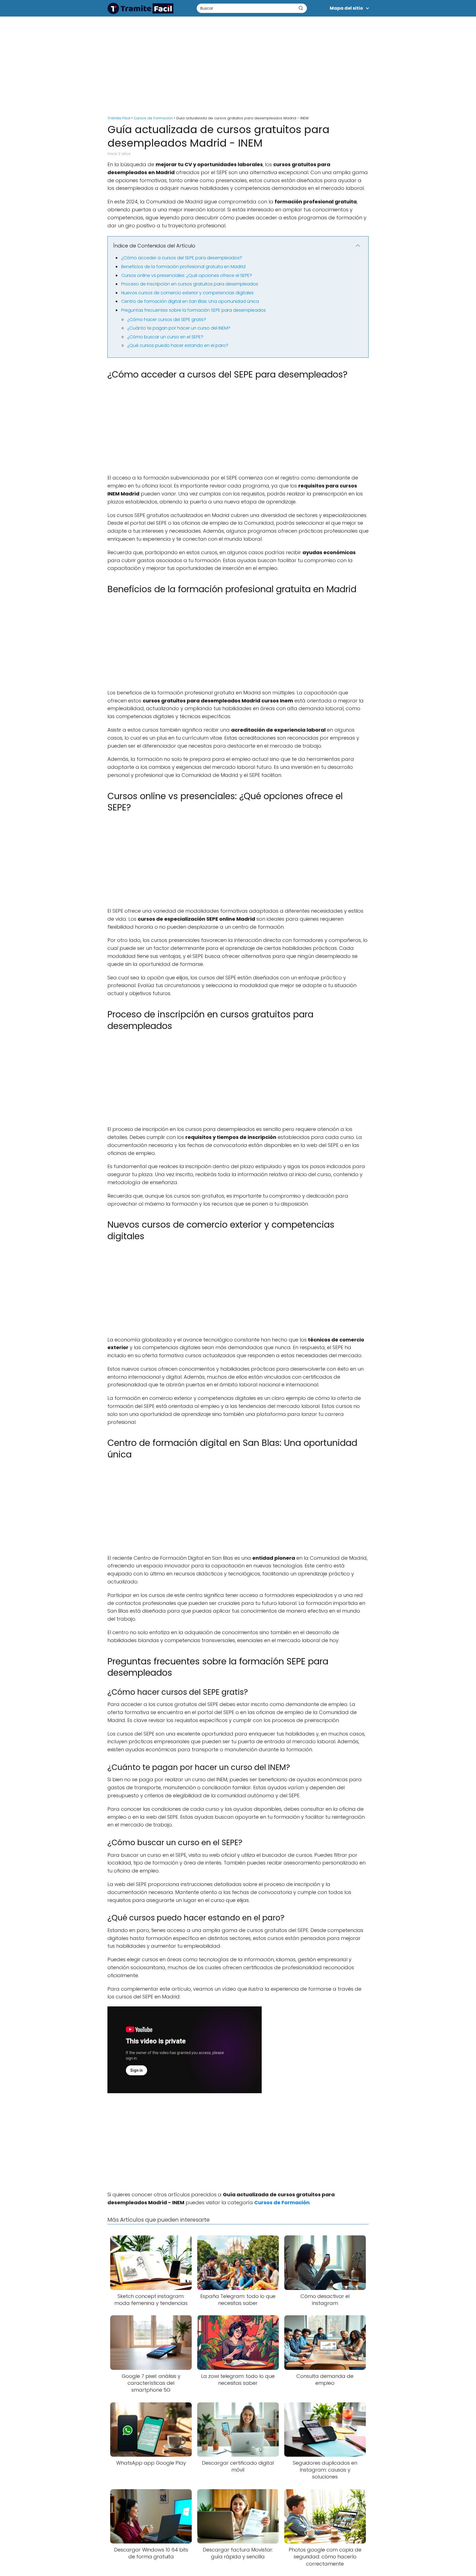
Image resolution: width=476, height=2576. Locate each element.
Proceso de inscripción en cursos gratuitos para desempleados (190, 284)
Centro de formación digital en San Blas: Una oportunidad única (190, 301)
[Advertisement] (238, 63)
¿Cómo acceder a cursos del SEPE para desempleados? (182, 258)
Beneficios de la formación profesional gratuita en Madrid (183, 267)
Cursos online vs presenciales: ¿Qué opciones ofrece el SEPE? (187, 275)
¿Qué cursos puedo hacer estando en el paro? (178, 345)
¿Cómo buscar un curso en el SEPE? (165, 337)
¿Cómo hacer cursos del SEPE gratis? (167, 320)
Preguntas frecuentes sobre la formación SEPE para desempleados (194, 310)
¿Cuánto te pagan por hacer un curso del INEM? (179, 328)
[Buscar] (301, 8)
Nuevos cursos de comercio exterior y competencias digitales (187, 293)
